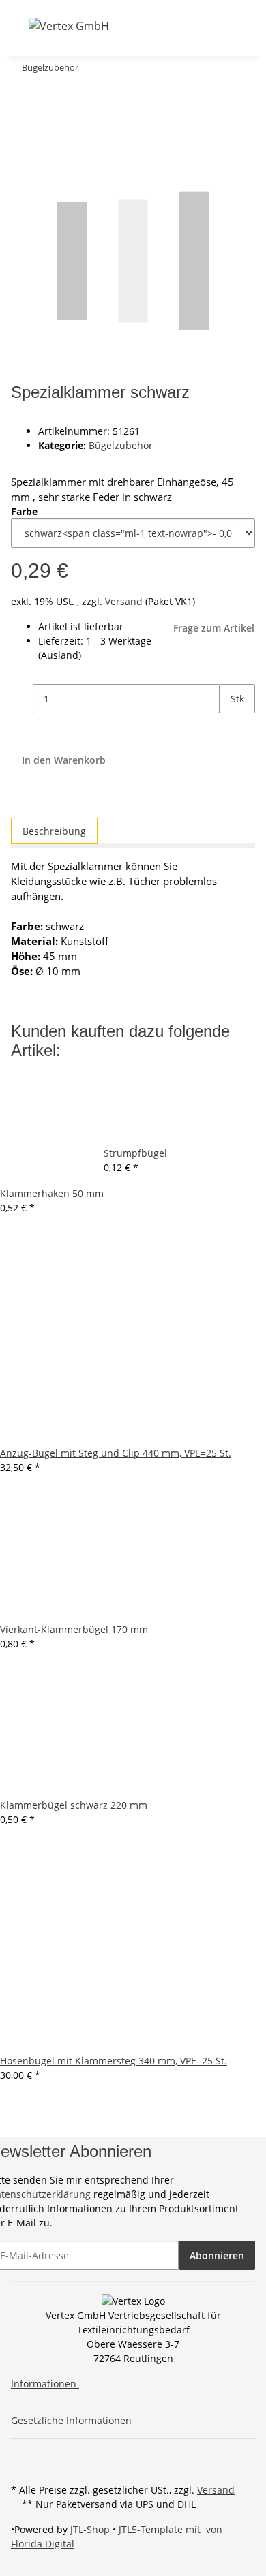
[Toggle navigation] (20, 25)
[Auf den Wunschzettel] (46, 124)
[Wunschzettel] (177, 26)
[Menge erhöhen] (231, 728)
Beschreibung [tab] (54, 831)
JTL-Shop (91, 2529)
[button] (141, 26)
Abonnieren (217, 2255)
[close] (22, 95)
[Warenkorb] (193, 26)
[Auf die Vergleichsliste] (22, 124)
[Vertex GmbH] (69, 26)
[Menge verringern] (22, 699)
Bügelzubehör (121, 445)
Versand (125, 601)
